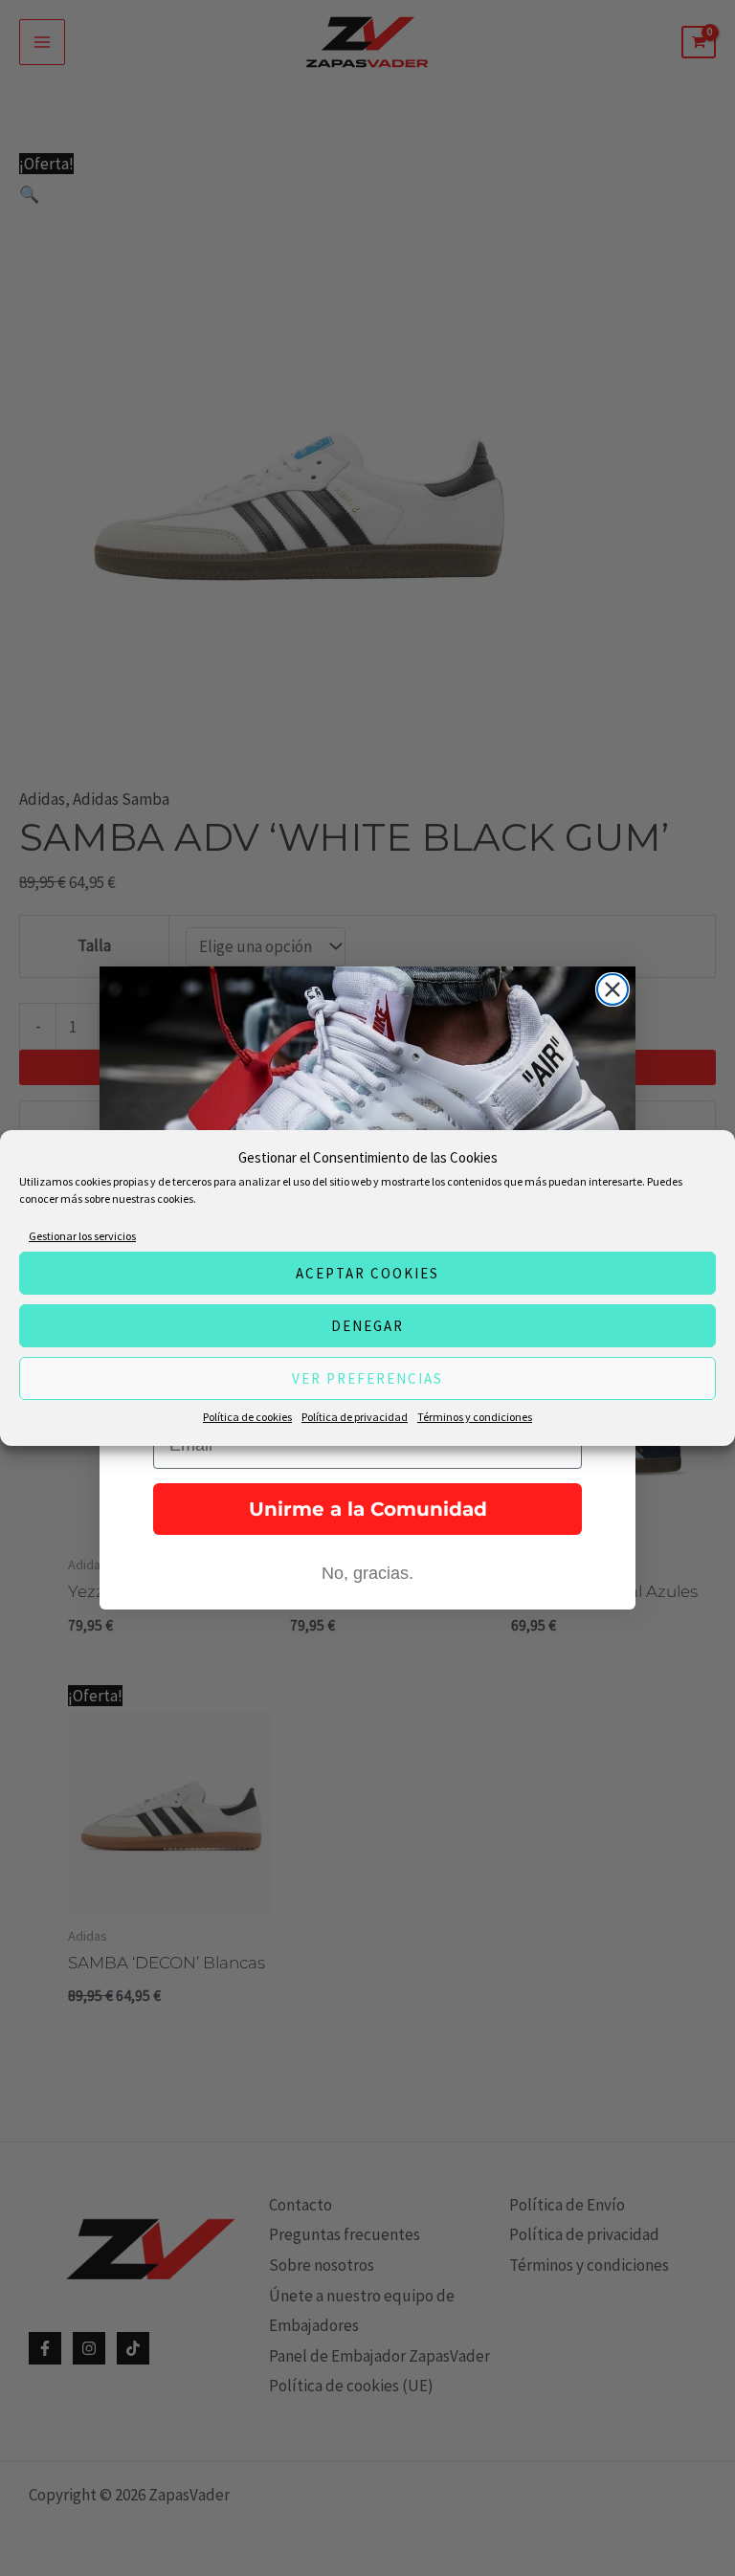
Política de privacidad (355, 1417)
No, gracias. (367, 1573)
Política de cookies (247, 1417)
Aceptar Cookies (367, 1273)
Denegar (367, 1326)
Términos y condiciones (475, 1417)
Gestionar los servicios (82, 1236)
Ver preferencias (367, 1378)
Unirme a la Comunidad (368, 1509)
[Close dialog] (612, 989)
